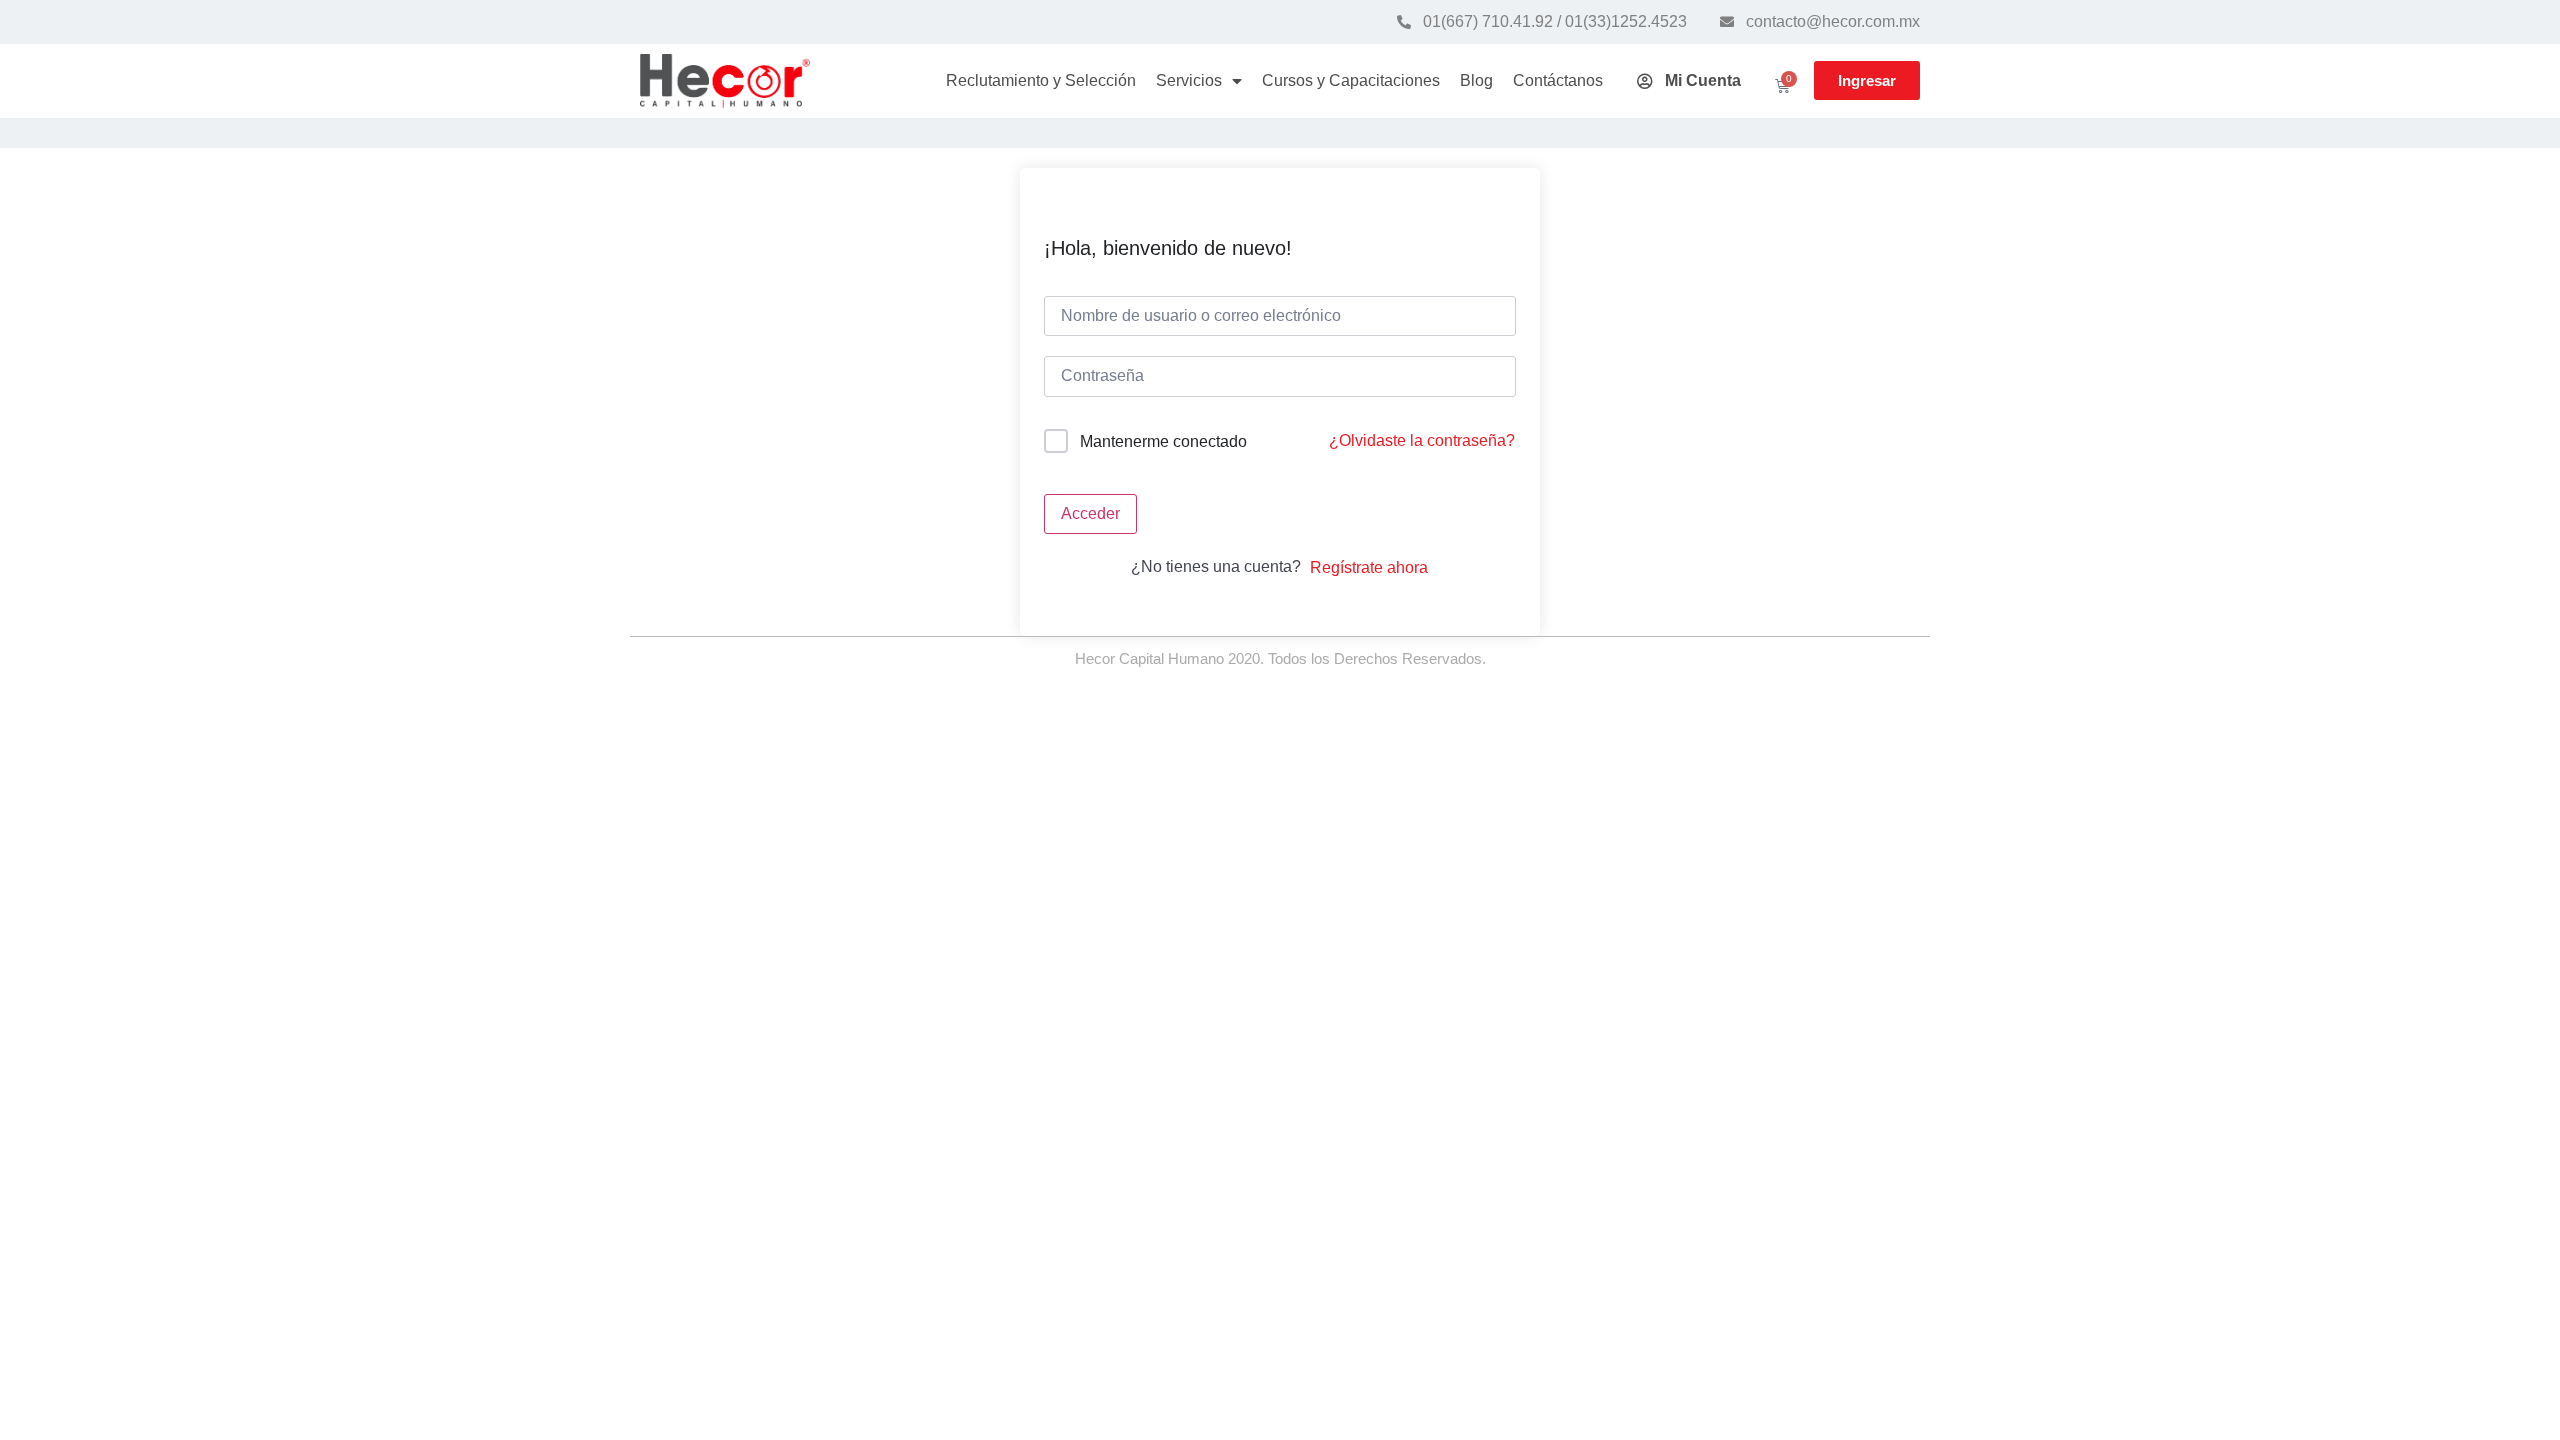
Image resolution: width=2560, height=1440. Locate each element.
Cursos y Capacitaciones (1351, 80)
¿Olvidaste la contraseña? (1422, 440)
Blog (1476, 80)
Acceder (1090, 513)
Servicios (1189, 80)
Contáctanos (1558, 80)
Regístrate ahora (1369, 567)
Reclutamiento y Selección (1041, 80)
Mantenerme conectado (1163, 441)
